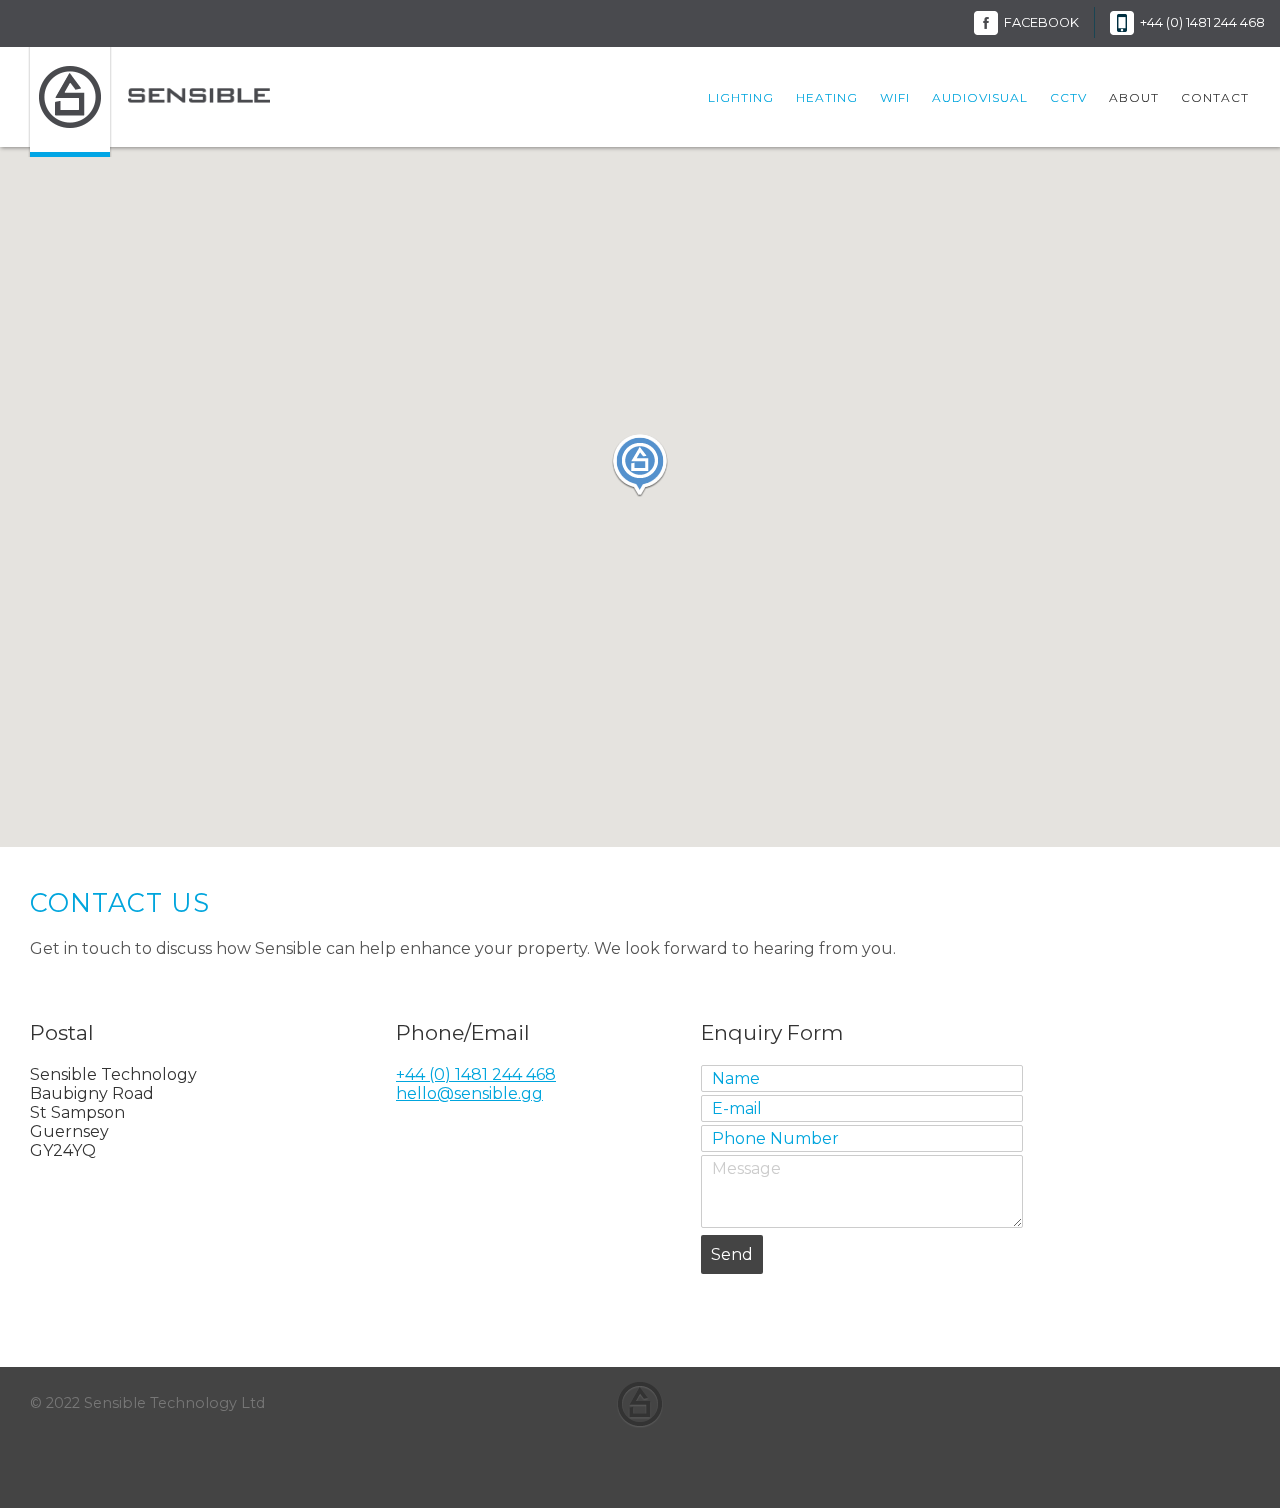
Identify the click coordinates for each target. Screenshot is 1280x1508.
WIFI (895, 97)
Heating (827, 97)
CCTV (1068, 97)
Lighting (741, 97)
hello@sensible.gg (469, 1093)
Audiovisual (980, 97)
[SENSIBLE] (199, 91)
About (1134, 97)
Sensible (640, 1405)
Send (732, 1254)
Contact (1215, 97)
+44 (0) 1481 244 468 (1202, 22)
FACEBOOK (1041, 22)
